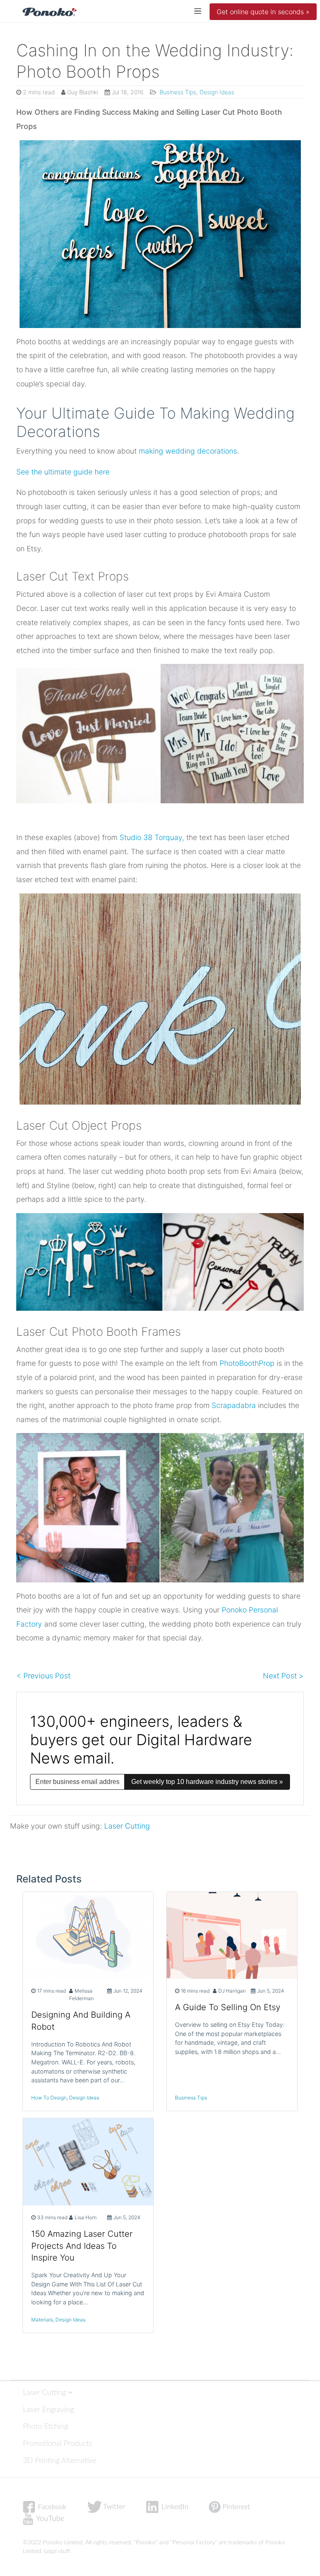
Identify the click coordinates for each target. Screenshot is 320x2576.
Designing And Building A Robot (81, 2021)
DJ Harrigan (232, 1991)
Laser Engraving (48, 2410)
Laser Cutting (127, 1826)
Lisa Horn (86, 2217)
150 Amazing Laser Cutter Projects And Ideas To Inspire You (82, 2246)
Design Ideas (217, 92)
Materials (42, 2320)
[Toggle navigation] (198, 11)
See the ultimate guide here (63, 472)
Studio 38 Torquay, (152, 837)
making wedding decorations (188, 451)
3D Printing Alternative (60, 2461)
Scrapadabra (234, 1405)
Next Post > (283, 1676)
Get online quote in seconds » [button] (263, 12)
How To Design (49, 2098)
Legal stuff (57, 2551)
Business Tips (177, 92)
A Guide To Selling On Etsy (228, 2007)
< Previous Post (43, 1676)
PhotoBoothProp (247, 1363)
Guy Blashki (82, 92)
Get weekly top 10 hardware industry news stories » (207, 1782)
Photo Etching (45, 2426)
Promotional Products (57, 2444)
